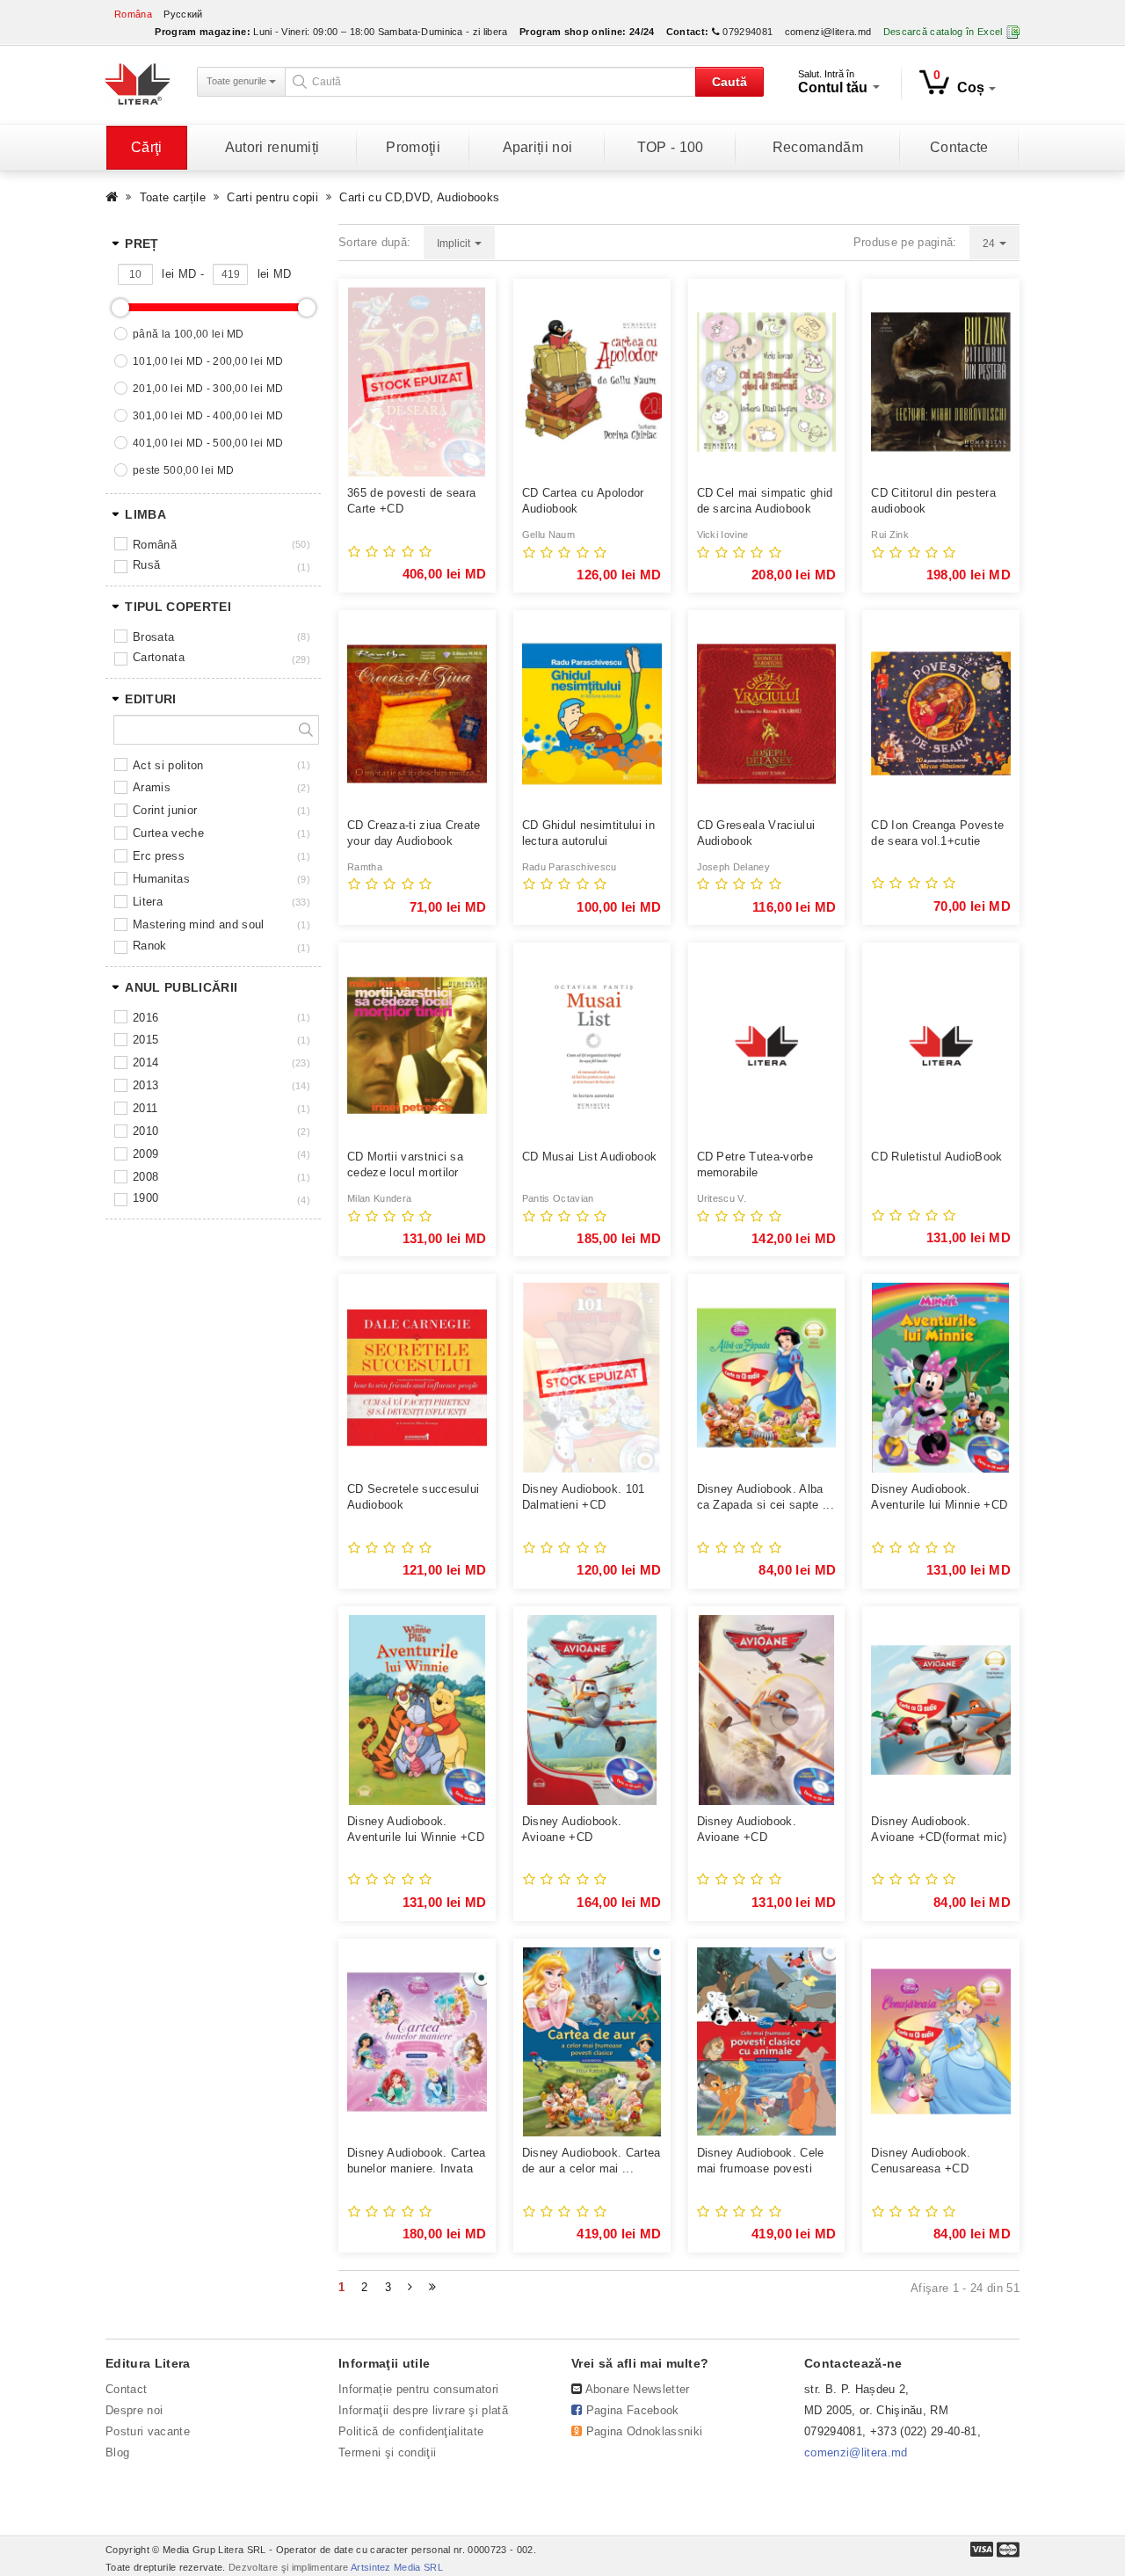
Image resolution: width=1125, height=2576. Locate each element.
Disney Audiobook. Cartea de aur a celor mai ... (592, 2161)
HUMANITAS (161, 879)
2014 (145, 1062)
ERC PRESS (159, 856)
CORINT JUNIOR (165, 810)
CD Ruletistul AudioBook (936, 1157)
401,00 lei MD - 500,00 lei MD (208, 443)
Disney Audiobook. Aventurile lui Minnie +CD (939, 1497)
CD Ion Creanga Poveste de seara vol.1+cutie (937, 833)
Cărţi (147, 147)
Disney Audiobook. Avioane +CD (572, 1829)
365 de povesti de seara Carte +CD (411, 501)
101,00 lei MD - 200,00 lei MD (208, 361)
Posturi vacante (148, 2431)
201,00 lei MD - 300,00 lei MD (208, 389)
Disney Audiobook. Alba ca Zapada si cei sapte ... (766, 1497)
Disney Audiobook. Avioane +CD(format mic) (939, 1829)
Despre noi (134, 2410)
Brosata (153, 637)
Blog (117, 2452)
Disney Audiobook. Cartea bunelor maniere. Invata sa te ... (417, 2161)
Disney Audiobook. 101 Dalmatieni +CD (584, 1497)
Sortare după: (374, 242)
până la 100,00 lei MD (189, 334)
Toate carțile (173, 197)
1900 (145, 1198)
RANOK (150, 946)
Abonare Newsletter (638, 2389)
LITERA (148, 902)
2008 (145, 1177)
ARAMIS (152, 787)
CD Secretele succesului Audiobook (413, 1497)
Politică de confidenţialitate (411, 2431)
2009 (145, 1154)
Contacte (959, 147)
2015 (145, 1040)
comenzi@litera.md (828, 32)
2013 (145, 1085)
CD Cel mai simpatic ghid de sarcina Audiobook (765, 501)
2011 (145, 1108)
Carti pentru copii (272, 197)
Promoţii (413, 147)
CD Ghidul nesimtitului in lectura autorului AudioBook (588, 834)
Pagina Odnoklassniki (645, 2431)
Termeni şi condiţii (387, 2452)
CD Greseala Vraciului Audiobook (756, 833)
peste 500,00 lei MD (183, 470)
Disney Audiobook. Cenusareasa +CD (921, 2161)
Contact (126, 2389)
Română (155, 545)
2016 (145, 1018)
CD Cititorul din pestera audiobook (933, 501)
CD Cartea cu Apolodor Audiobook (583, 501)
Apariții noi (538, 147)
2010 (145, 1131)
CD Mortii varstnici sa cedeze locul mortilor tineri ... (405, 1165)
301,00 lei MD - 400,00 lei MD (208, 416)
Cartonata (159, 657)
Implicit (455, 244)
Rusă (146, 565)
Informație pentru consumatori (418, 2389)
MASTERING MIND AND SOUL (198, 924)
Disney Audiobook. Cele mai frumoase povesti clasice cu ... (761, 2161)
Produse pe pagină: (905, 242)
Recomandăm (818, 147)
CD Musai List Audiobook (589, 1157)
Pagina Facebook (633, 2410)
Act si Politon (168, 765)
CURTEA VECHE (168, 833)
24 (990, 244)
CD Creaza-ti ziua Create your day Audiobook (414, 833)
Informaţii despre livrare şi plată (423, 2410)
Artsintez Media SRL (397, 2567)
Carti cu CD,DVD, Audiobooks (419, 197)
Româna (133, 14)
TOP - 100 (671, 147)
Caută (729, 82)
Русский (183, 14)
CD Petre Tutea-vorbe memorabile (755, 1164)
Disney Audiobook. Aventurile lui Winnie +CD (416, 1829)
